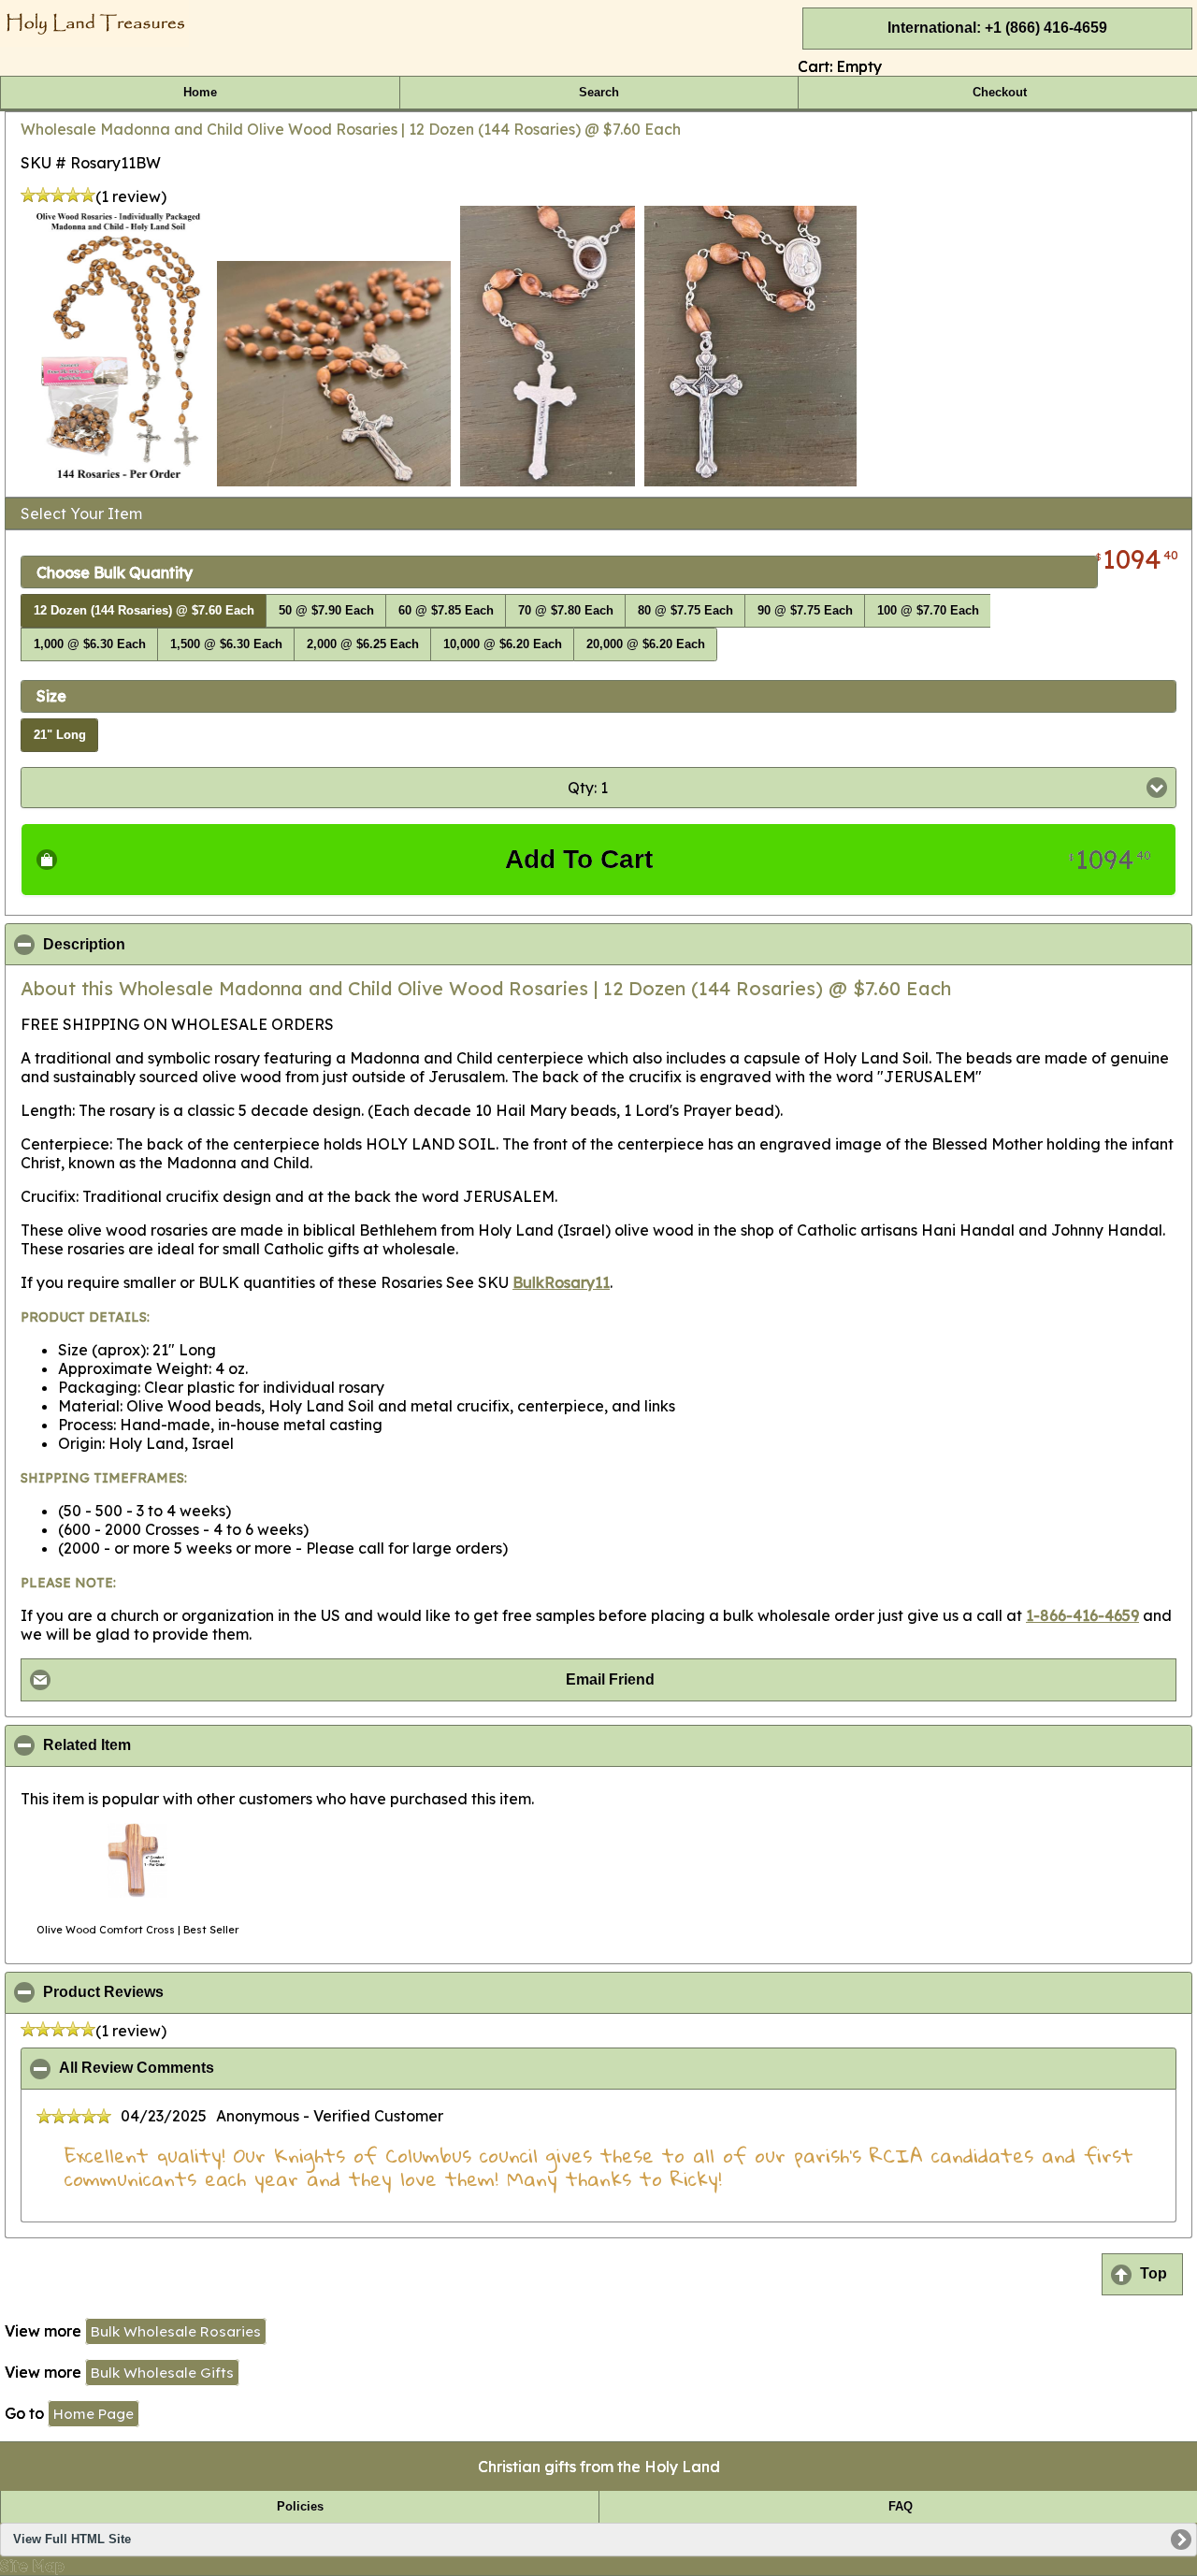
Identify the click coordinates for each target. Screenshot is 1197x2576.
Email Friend (610, 1679)
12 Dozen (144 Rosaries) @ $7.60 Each (144, 611)
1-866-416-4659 (1082, 1615)
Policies (300, 2507)
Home (200, 93)
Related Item (178, 1745)
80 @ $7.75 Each (685, 611)
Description (175, 945)
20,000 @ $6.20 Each (646, 644)
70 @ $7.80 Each (566, 611)
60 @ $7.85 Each (446, 611)
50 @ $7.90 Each (326, 611)
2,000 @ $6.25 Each (363, 644)
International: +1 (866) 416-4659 (997, 28)
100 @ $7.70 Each (928, 611)
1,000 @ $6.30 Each (90, 644)
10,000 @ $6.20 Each (503, 644)
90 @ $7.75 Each (805, 611)
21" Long (60, 735)
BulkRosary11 (561, 1282)
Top (1154, 2273)
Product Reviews (194, 1992)
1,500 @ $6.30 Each (226, 644)
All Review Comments (227, 2068)
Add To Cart (828, 859)
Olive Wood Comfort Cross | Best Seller (137, 1930)
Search (599, 93)
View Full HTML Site (72, 2540)
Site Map (32, 2566)
